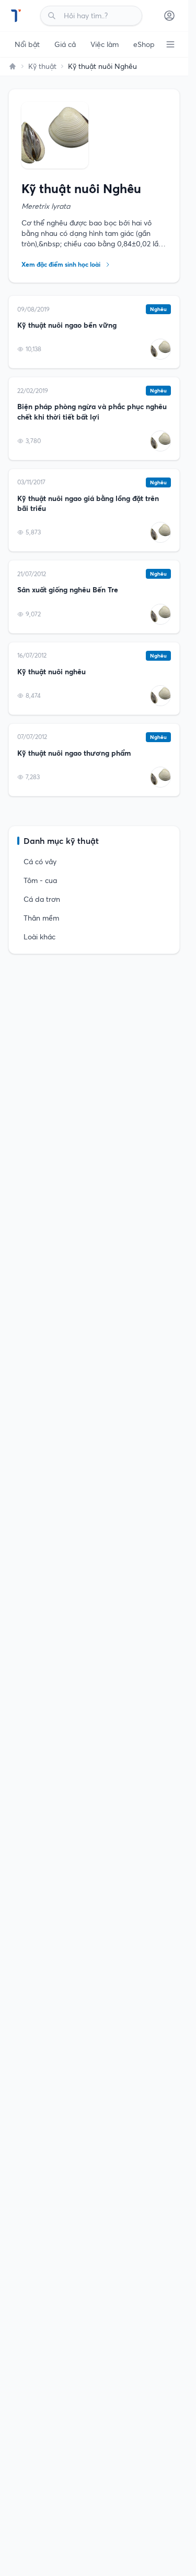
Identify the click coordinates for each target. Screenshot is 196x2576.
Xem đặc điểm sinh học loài (61, 264)
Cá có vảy (40, 862)
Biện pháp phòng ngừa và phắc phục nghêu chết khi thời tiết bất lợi (92, 412)
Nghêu (158, 309)
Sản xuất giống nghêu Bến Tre (68, 590)
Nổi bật (27, 44)
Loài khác (39, 937)
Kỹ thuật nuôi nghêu (51, 672)
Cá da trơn (42, 899)
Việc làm (105, 44)
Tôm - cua (40, 880)
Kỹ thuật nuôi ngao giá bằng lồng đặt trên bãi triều (88, 503)
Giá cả (65, 44)
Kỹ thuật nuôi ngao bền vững (67, 325)
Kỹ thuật (42, 66)
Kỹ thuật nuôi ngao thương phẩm (74, 753)
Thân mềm (41, 918)
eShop (144, 44)
